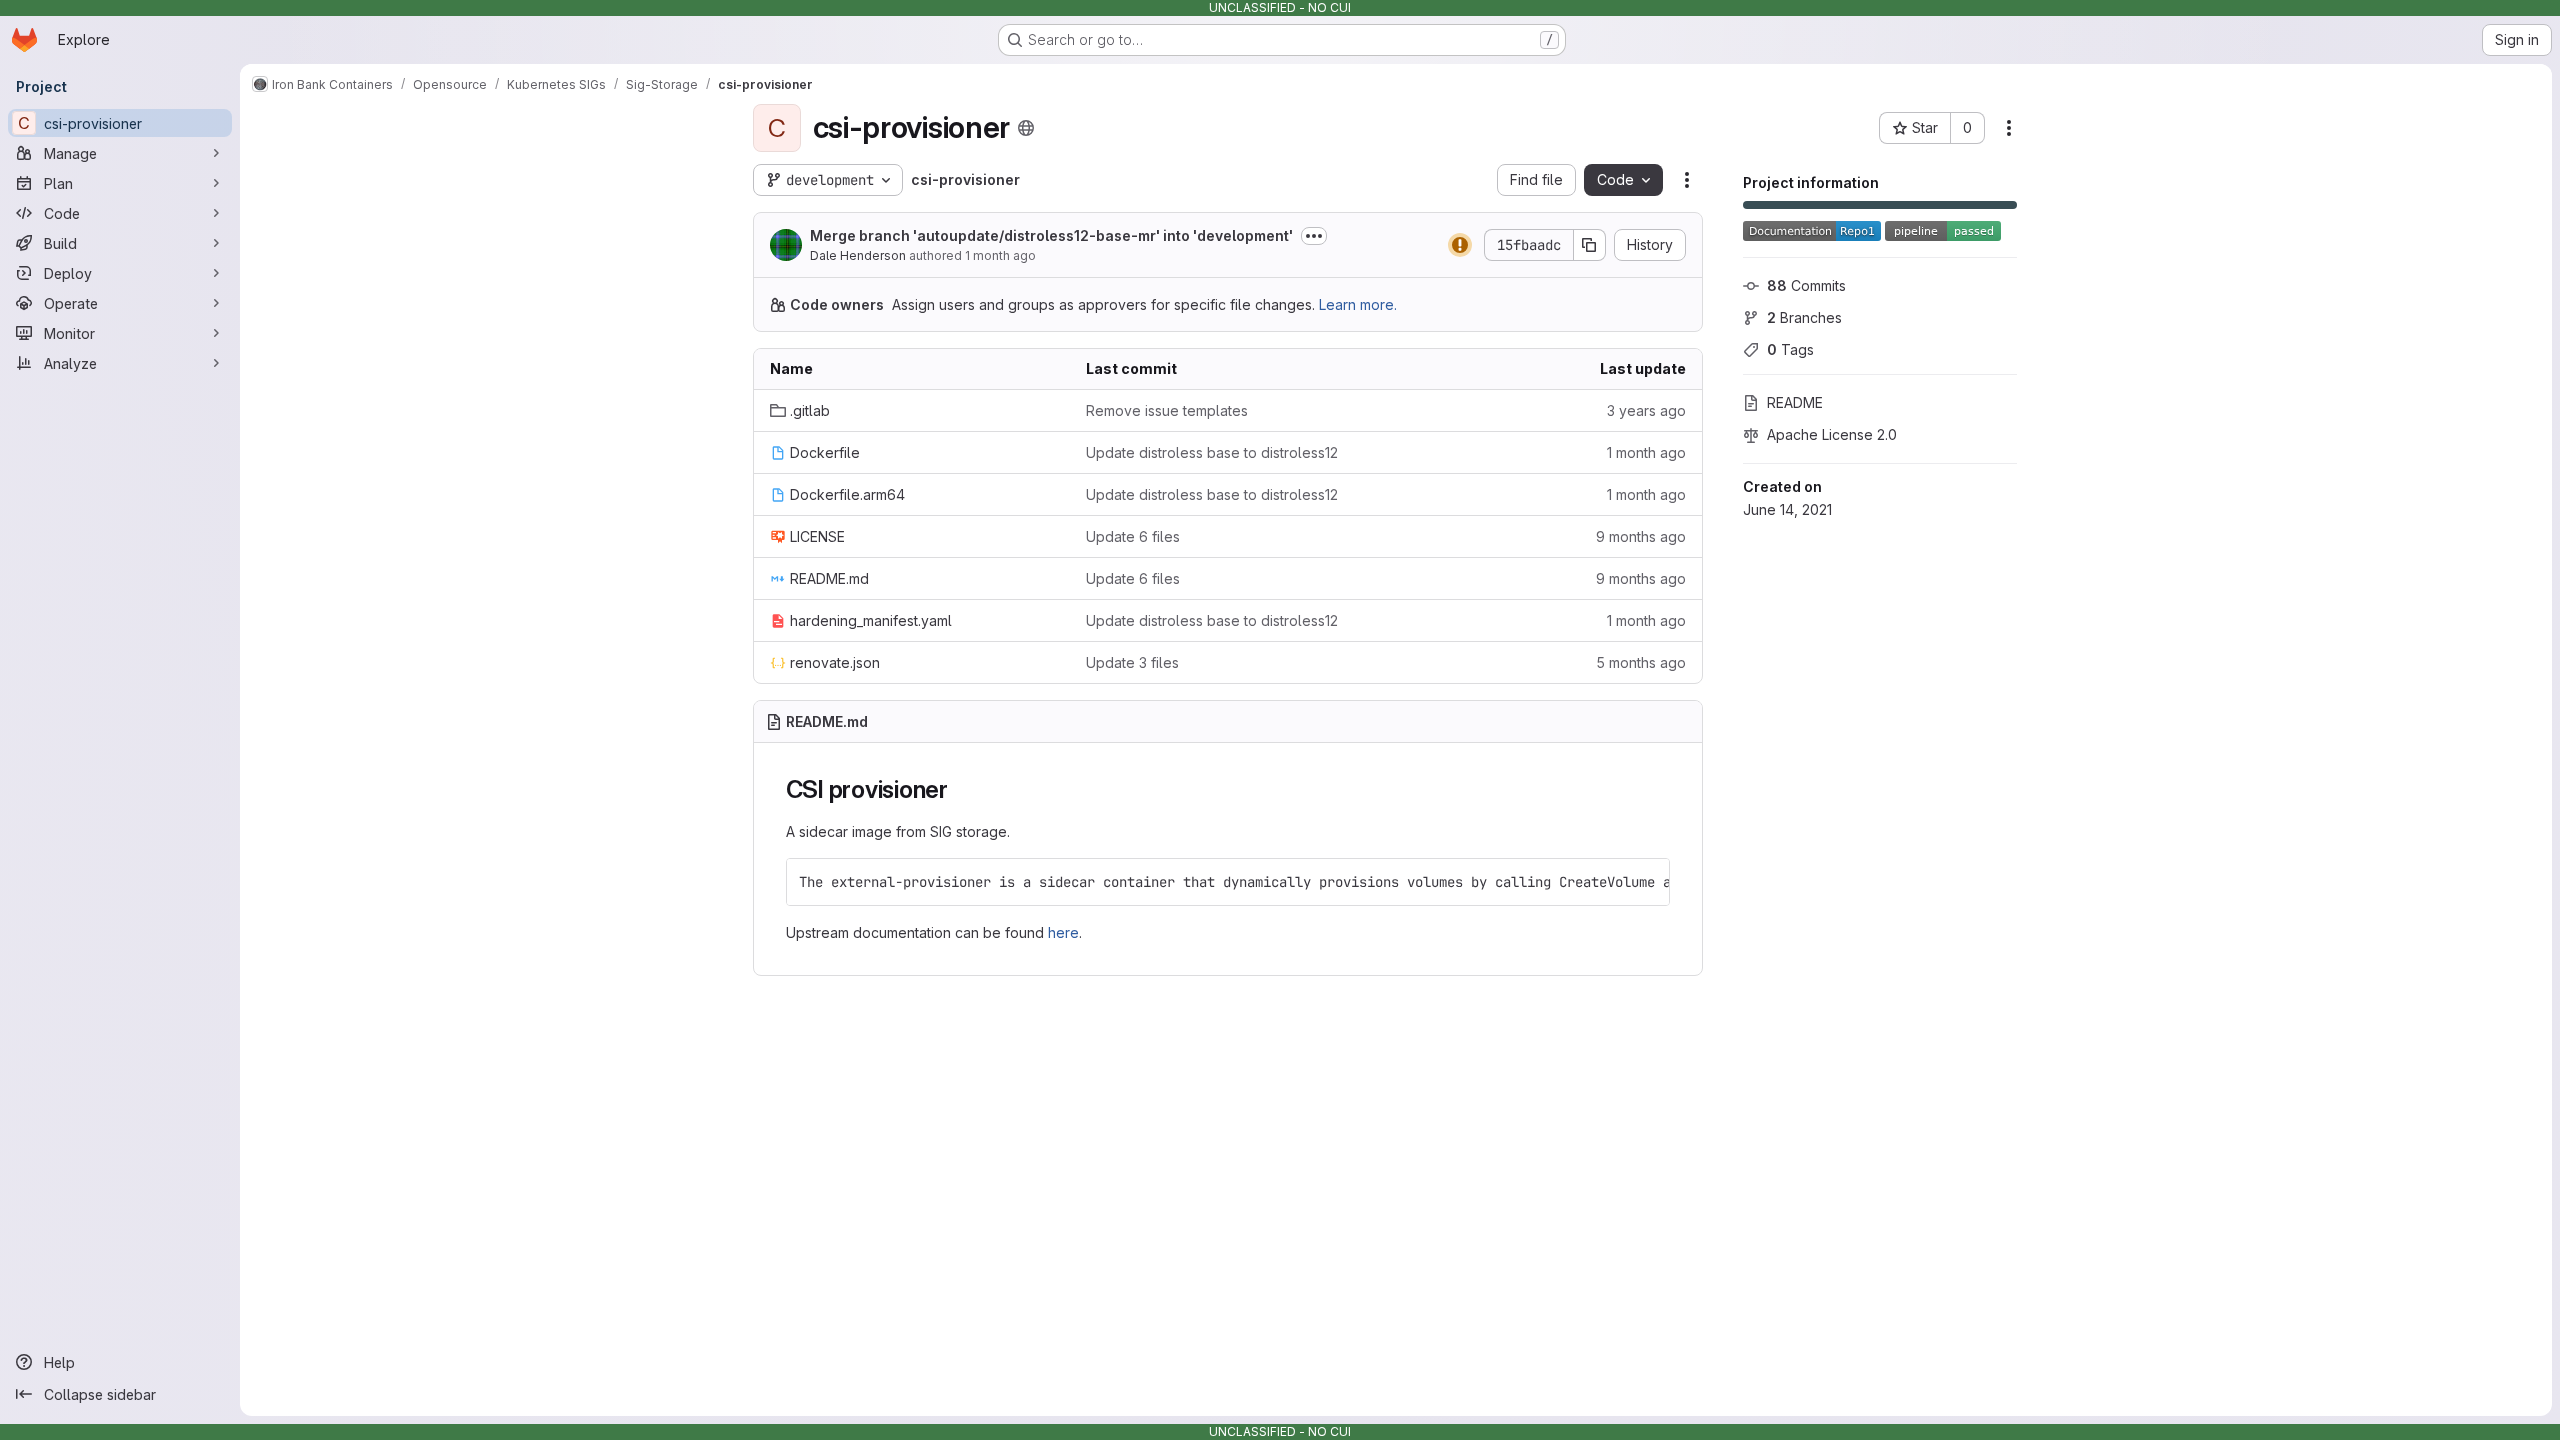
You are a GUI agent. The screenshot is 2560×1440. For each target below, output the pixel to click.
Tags (1790, 349)
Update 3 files (1132, 662)
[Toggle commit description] (1314, 236)
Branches (1804, 317)
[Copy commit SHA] (1590, 245)
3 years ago (1646, 410)
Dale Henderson (858, 255)
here (1063, 932)
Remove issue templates (1167, 410)
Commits (1806, 285)
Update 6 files (1133, 536)
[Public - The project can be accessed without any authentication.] (1026, 128)
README (1795, 402)
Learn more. (1358, 304)
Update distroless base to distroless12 (1212, 452)
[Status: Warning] (1460, 245)
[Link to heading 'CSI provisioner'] (961, 789)
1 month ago (1000, 255)
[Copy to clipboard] (1646, 882)
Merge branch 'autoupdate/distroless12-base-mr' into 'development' (1051, 235)
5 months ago (1641, 662)
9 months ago (1641, 536)
